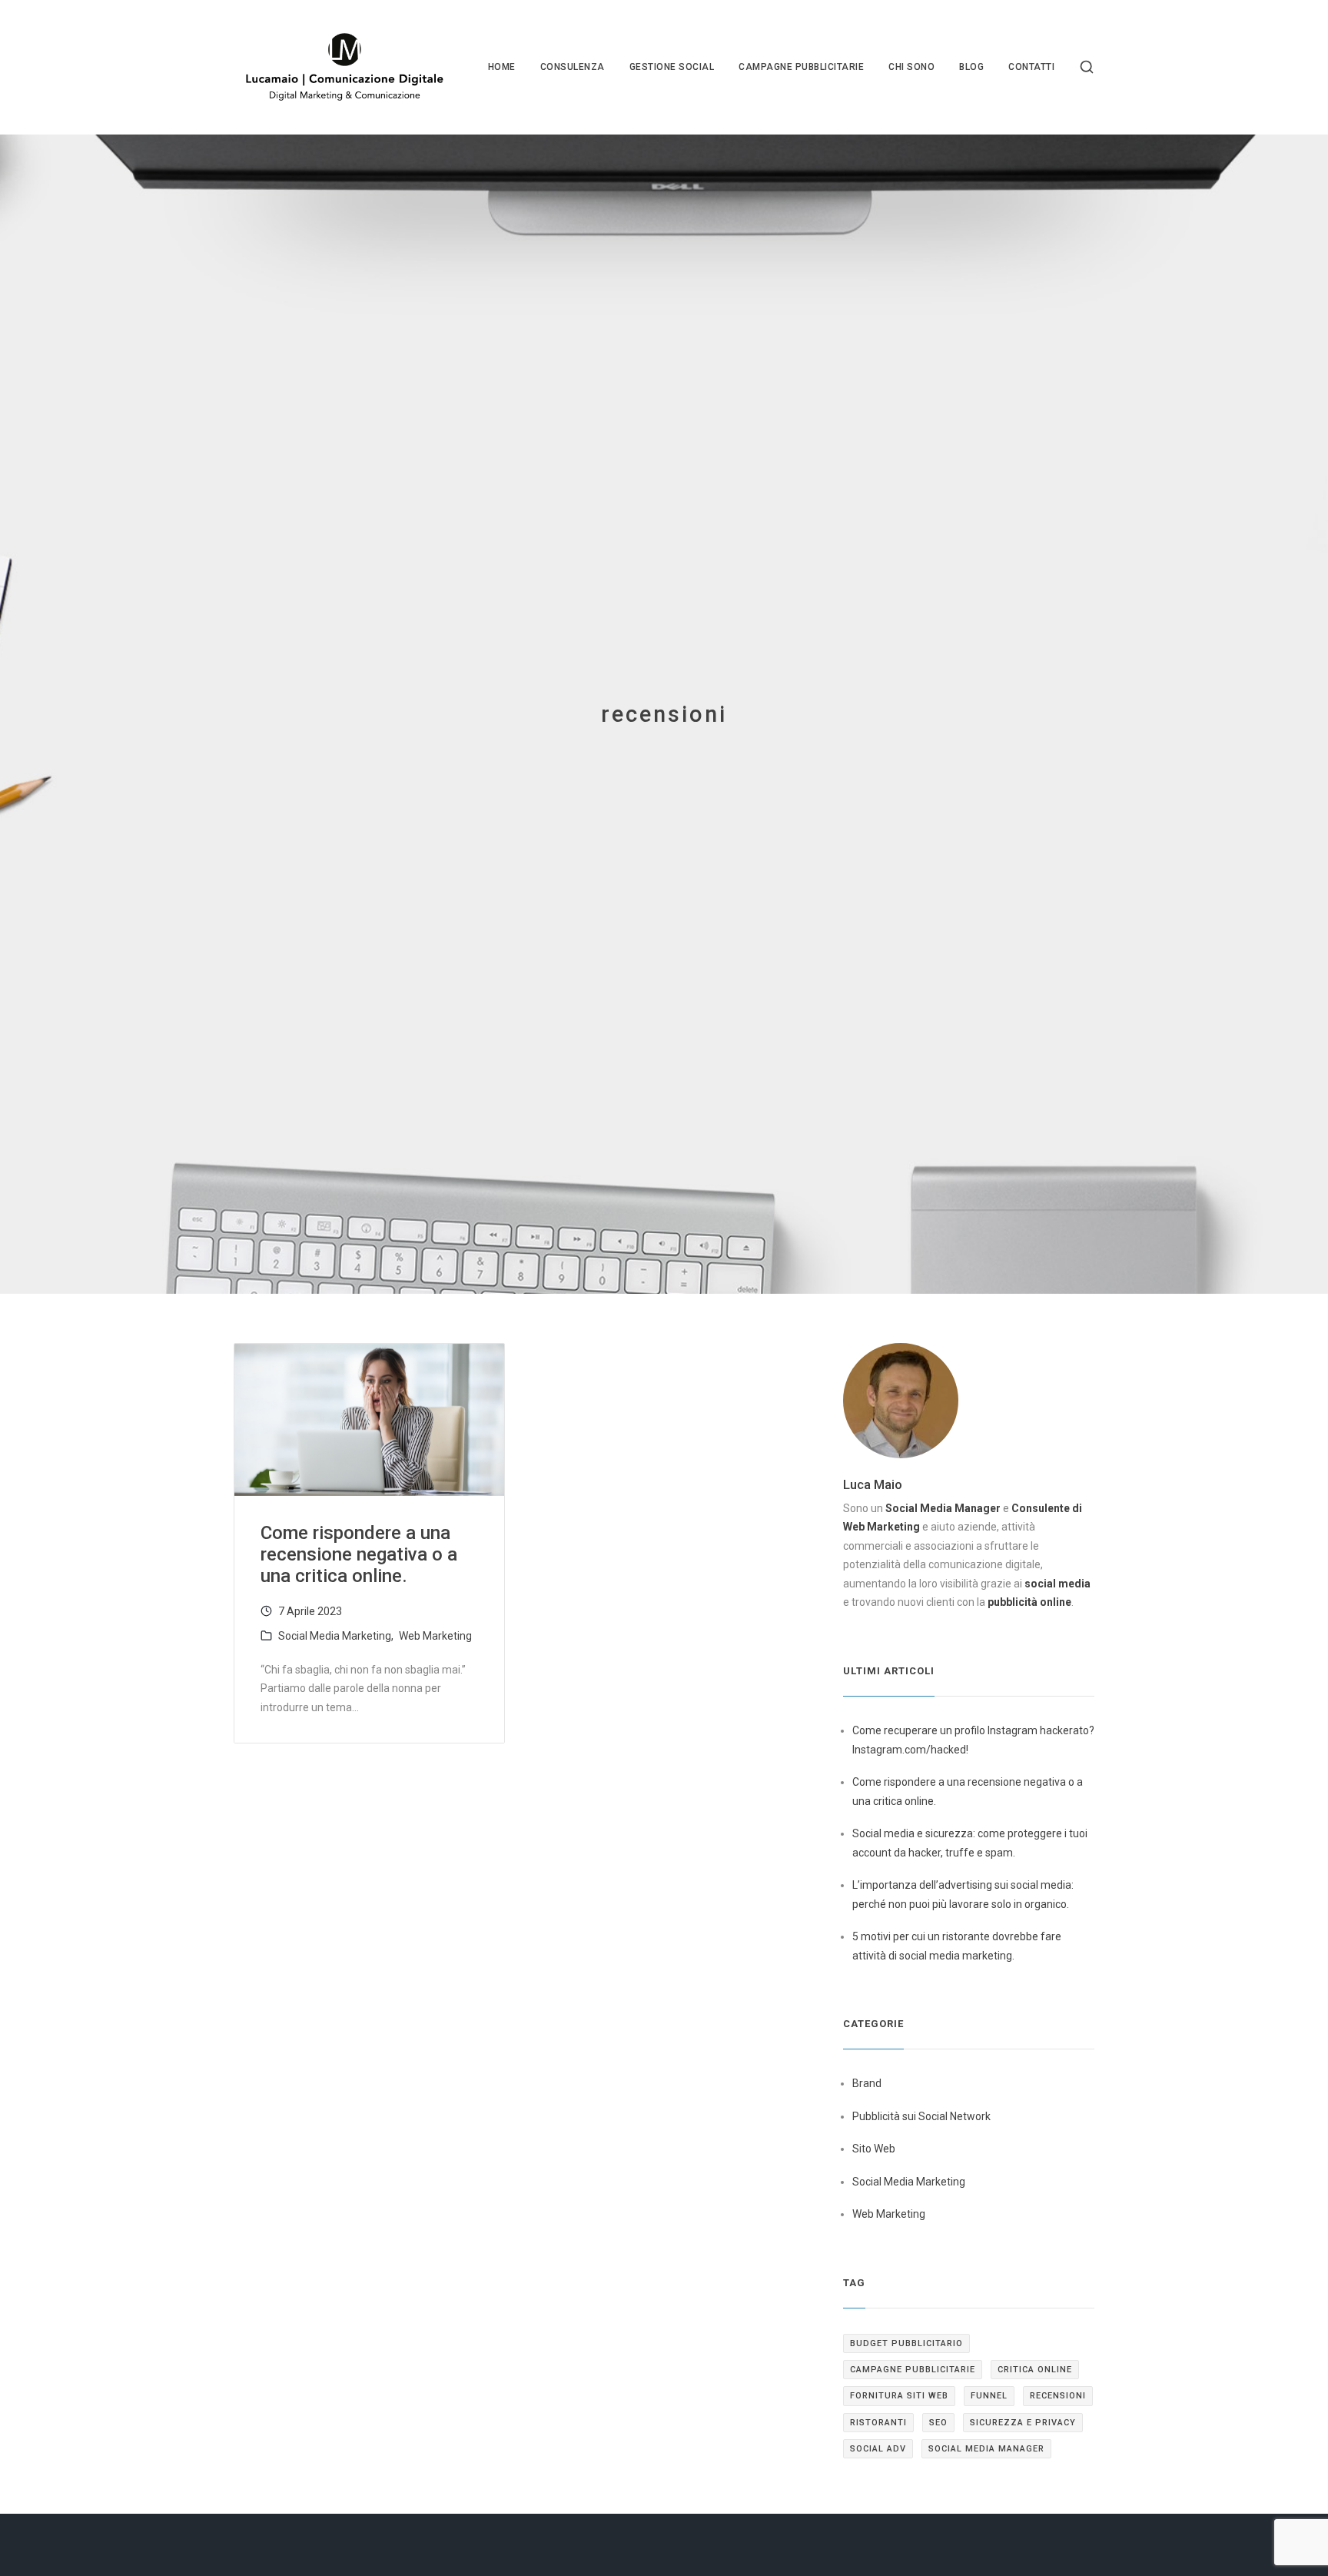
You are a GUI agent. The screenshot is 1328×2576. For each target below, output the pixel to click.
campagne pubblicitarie (913, 2370)
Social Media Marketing (335, 1636)
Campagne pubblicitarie (801, 67)
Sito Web (874, 2149)
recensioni (1058, 2396)
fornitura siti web (899, 2396)
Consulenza (573, 67)
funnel (989, 2396)
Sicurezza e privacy (1023, 2423)
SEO (938, 2423)
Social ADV (878, 2449)
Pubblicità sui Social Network (921, 2116)
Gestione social (672, 67)
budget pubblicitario (906, 2343)
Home (502, 67)
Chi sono (911, 67)
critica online (1035, 2370)
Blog (971, 67)
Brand (867, 2083)
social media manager (986, 2449)
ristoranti (878, 2423)
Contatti (1031, 67)
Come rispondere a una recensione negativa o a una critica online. (359, 1554)
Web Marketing (435, 1636)
